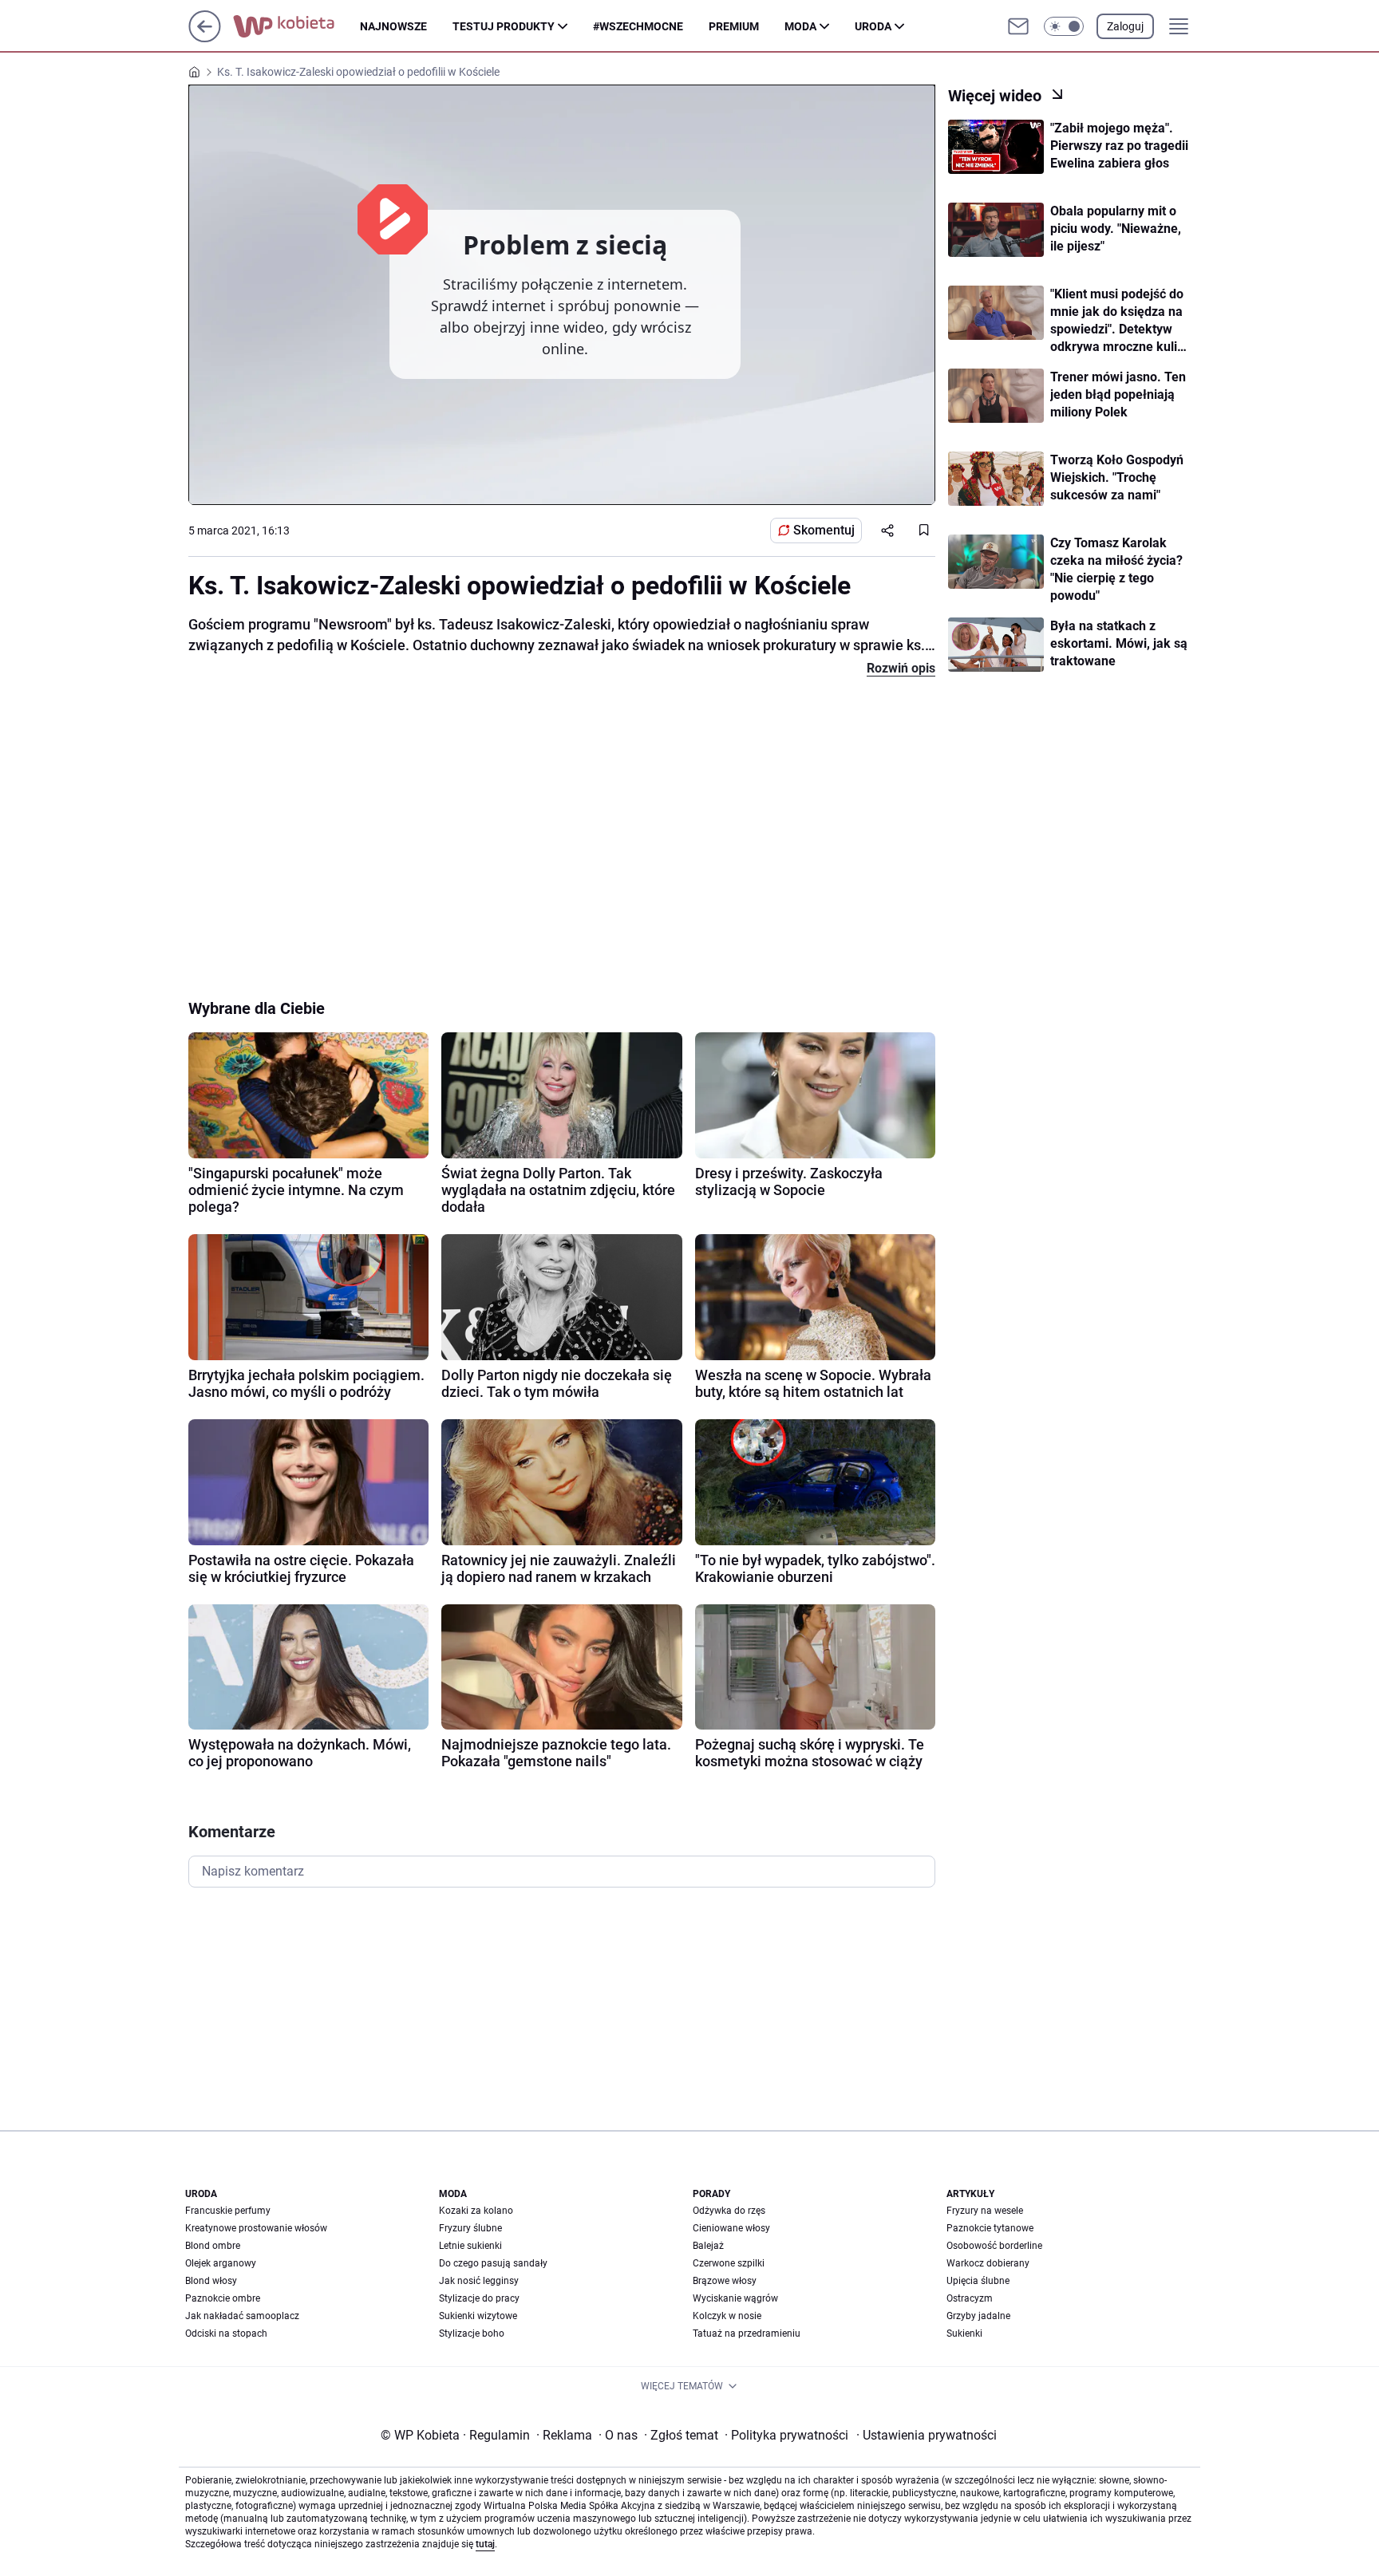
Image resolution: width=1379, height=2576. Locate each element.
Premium (734, 26)
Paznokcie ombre (223, 2298)
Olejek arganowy (221, 2263)
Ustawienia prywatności (927, 2435)
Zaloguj (1125, 26)
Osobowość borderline (994, 2246)
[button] (1064, 26)
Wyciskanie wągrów (735, 2298)
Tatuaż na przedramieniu (747, 2333)
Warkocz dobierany (988, 2263)
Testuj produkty (504, 26)
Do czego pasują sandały (493, 2263)
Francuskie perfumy (228, 2211)
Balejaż (708, 2246)
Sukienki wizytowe (478, 2316)
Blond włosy (211, 2281)
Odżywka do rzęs (729, 2211)
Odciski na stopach (226, 2333)
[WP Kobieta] (296, 26)
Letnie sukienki (470, 2246)
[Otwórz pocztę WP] (1018, 26)
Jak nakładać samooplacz (242, 2316)
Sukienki (964, 2333)
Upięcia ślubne (978, 2281)
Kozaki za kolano (476, 2211)
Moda (800, 26)
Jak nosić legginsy (479, 2281)
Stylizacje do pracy (479, 2298)
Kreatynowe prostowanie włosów (256, 2228)
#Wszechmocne (638, 26)
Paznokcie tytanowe (990, 2228)
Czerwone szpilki (729, 2263)
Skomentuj (824, 530)
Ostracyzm (970, 2298)
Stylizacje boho (472, 2333)
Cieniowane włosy (731, 2228)
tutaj (485, 2544)
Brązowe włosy (725, 2281)
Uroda (873, 26)
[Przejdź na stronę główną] (205, 38)
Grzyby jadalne (978, 2316)
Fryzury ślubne (470, 2228)
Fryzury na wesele (985, 2211)
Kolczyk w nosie (727, 2316)
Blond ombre (213, 2246)
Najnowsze (393, 26)
